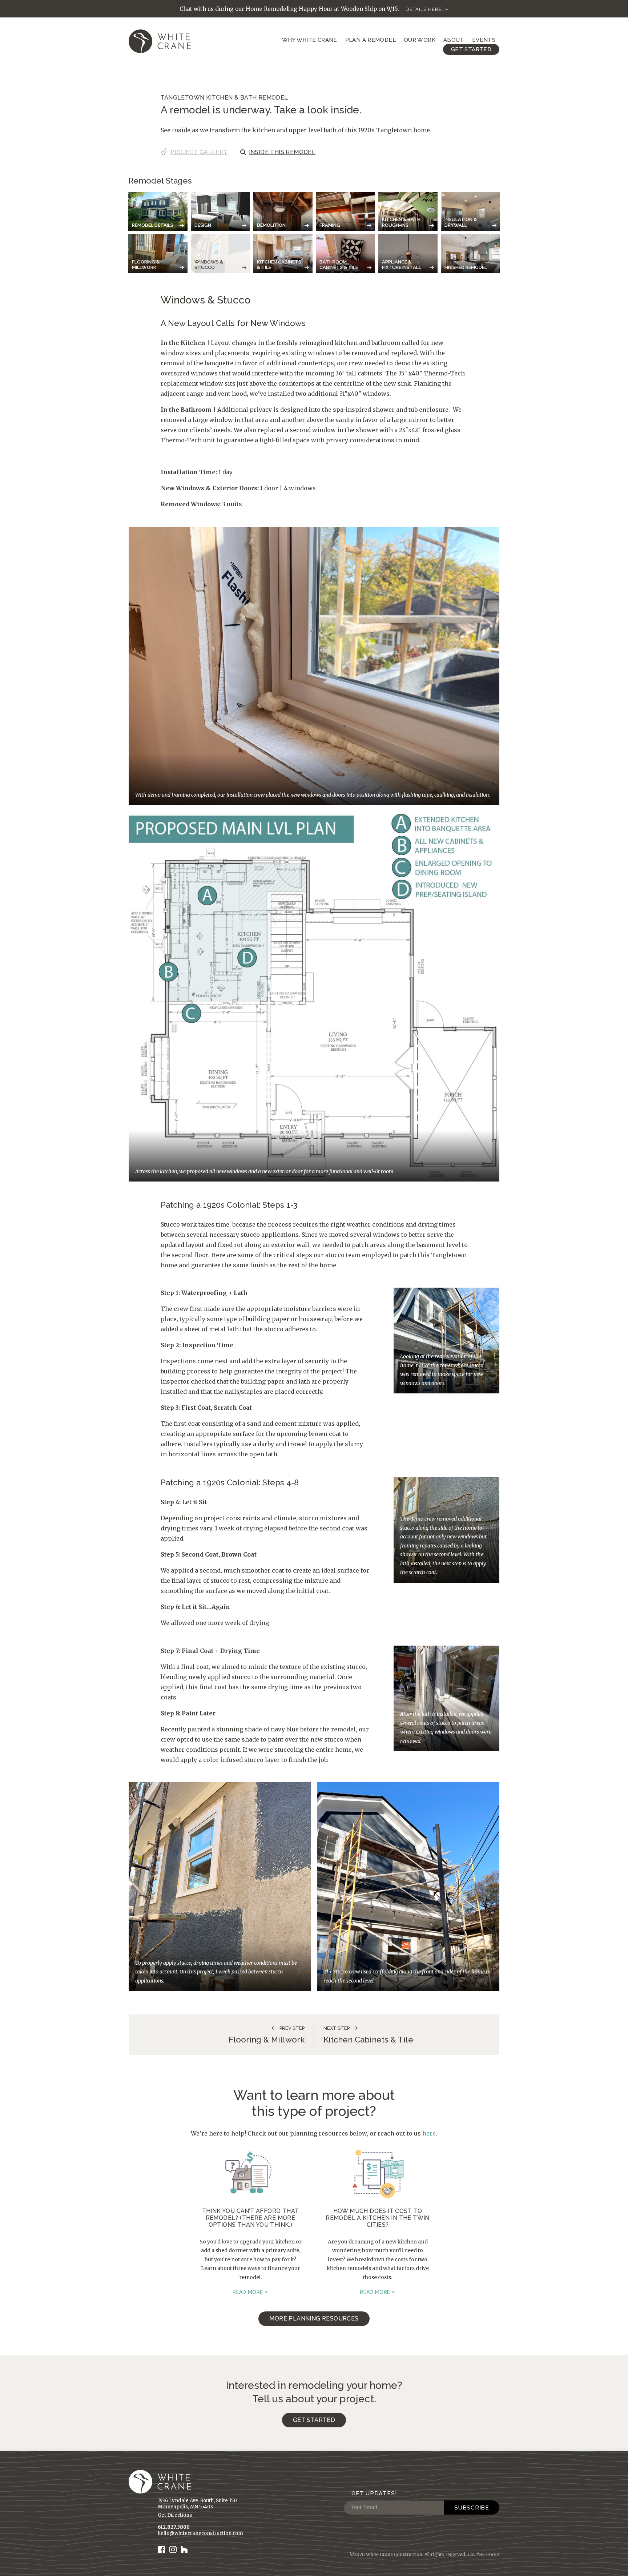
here (429, 2133)
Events (484, 40)
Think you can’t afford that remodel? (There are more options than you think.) (251, 2218)
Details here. (424, 9)
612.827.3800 (174, 2527)
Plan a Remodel (371, 40)
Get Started (471, 49)
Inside (282, 152)
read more (248, 2292)
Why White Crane (310, 40)
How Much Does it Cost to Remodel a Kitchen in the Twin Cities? (378, 2218)
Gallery (199, 152)
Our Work (420, 40)
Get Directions (175, 2515)
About (454, 40)
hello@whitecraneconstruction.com (200, 2533)
